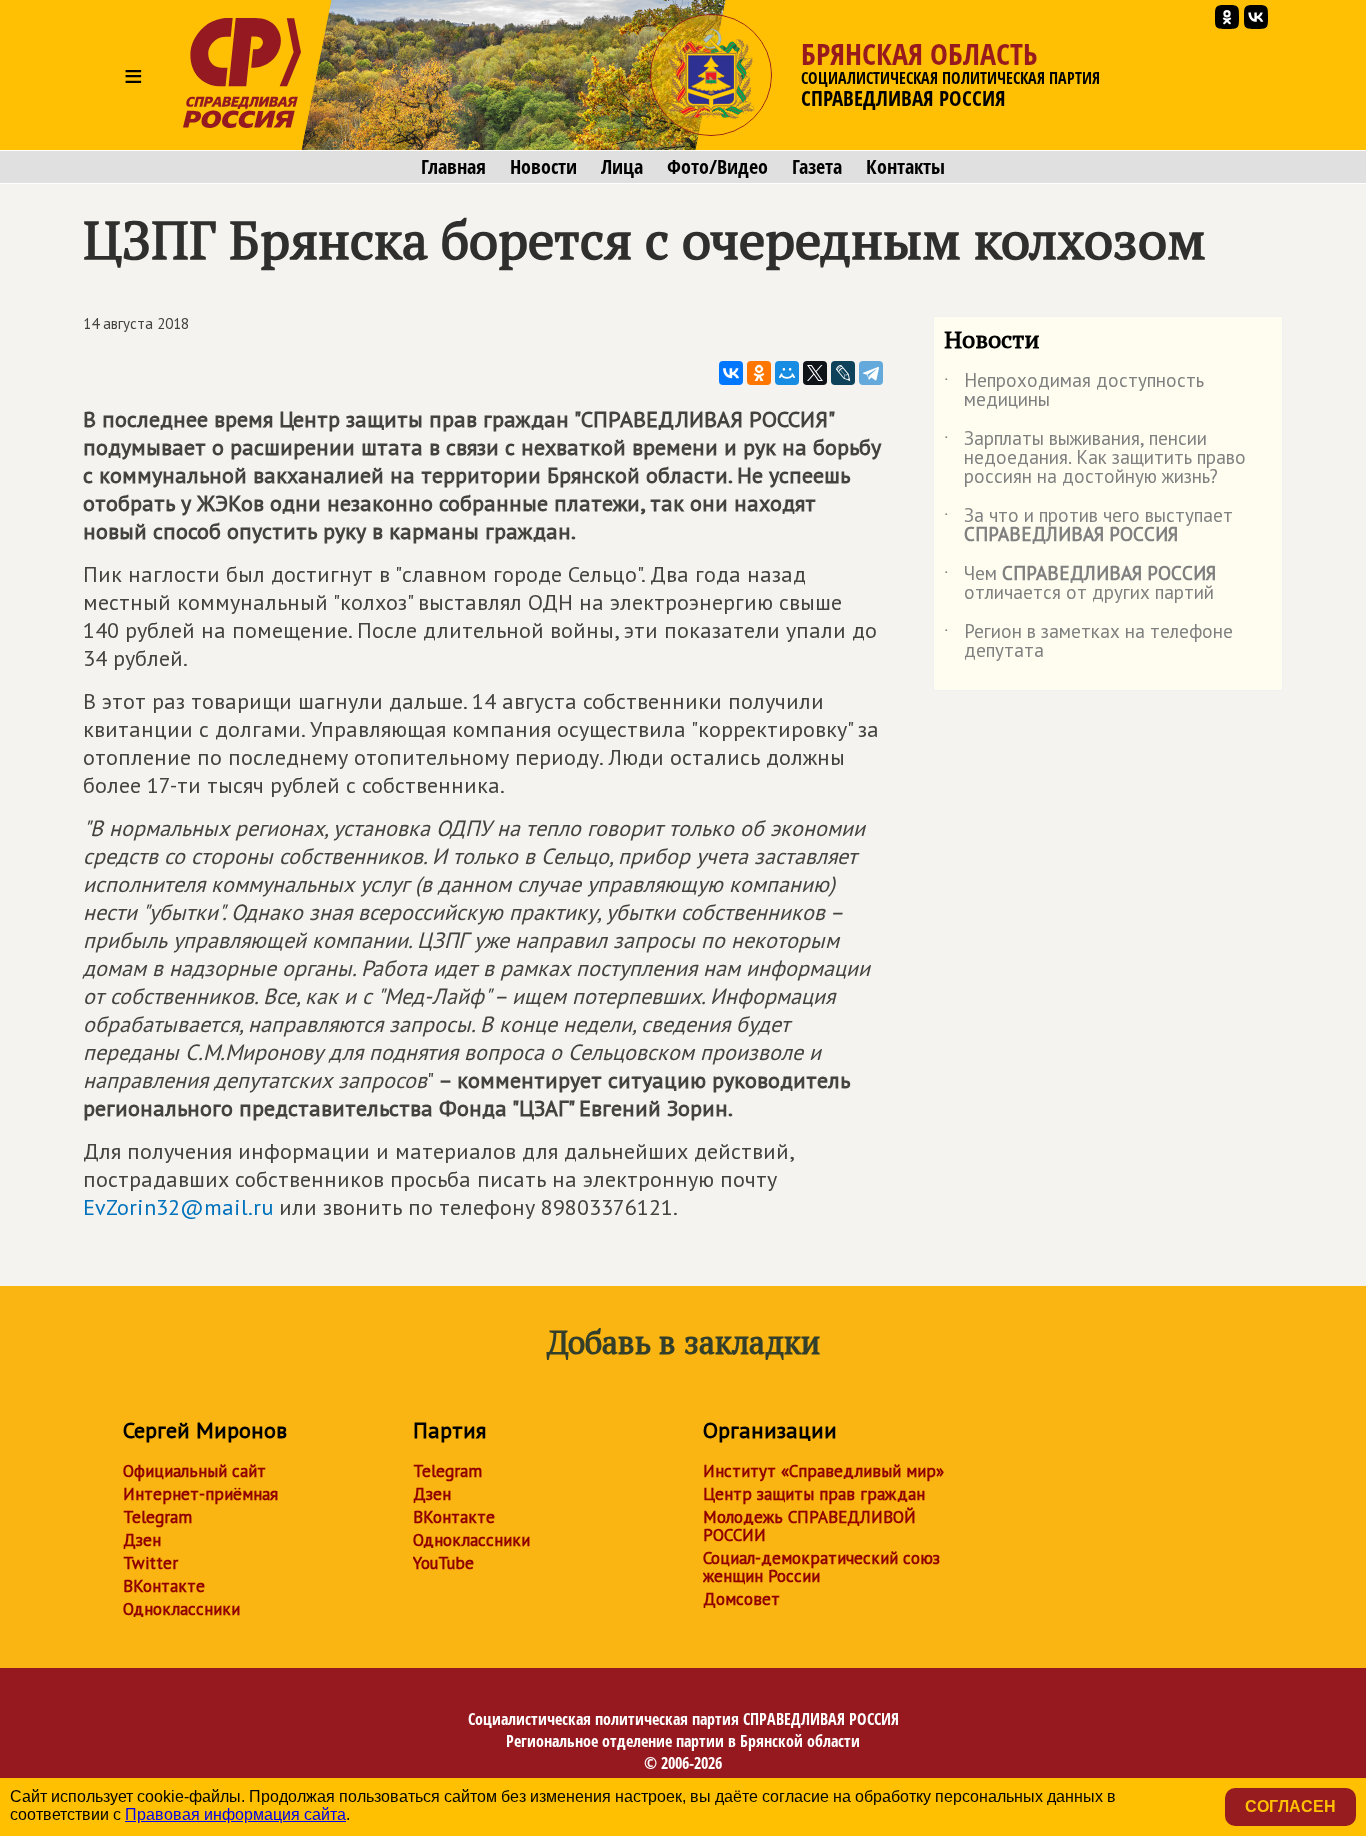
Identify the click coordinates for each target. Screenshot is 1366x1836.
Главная (453, 167)
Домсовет (741, 1599)
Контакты (905, 167)
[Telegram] (871, 373)
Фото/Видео (717, 167)
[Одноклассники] (759, 373)
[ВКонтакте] (731, 373)
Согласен (1290, 1806)
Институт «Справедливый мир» (823, 1471)
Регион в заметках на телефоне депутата (1088, 642)
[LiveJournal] (843, 373)
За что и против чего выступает (1088, 526)
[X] (815, 373)
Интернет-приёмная (200, 1494)
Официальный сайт (194, 1471)
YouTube (443, 1563)
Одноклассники (181, 1609)
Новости (543, 167)
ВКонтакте (164, 1586)
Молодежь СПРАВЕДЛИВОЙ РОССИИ (809, 1526)
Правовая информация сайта (235, 1814)
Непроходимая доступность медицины (1074, 391)
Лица (622, 167)
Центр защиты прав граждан (814, 1494)
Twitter (150, 1563)
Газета (817, 167)
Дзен (142, 1540)
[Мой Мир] (787, 373)
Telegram (157, 1517)
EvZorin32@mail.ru (178, 1207)
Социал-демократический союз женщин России (821, 1567)
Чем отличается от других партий (1080, 584)
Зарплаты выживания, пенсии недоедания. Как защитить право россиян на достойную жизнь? (1095, 458)
